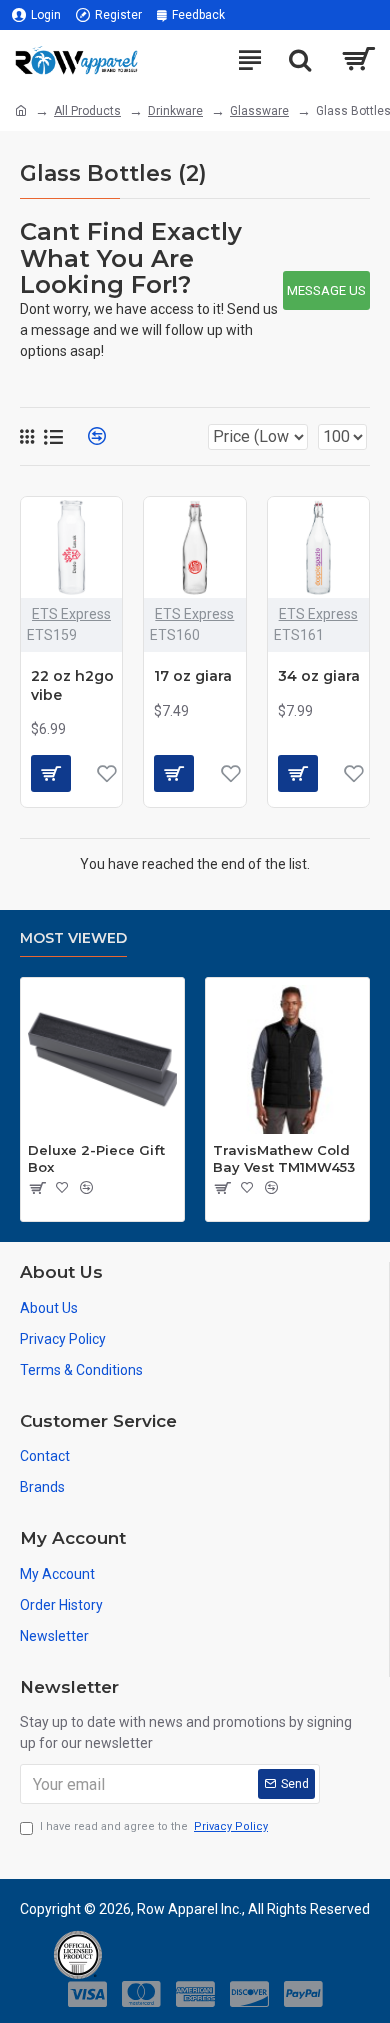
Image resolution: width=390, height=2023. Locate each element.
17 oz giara (193, 676)
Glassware (259, 111)
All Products (87, 111)
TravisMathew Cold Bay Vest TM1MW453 (284, 1158)
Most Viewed (73, 938)
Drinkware (175, 111)
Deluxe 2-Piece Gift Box (96, 1158)
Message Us (326, 290)
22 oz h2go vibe (72, 685)
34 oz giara (319, 676)
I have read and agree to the (154, 1826)
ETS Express (71, 614)
